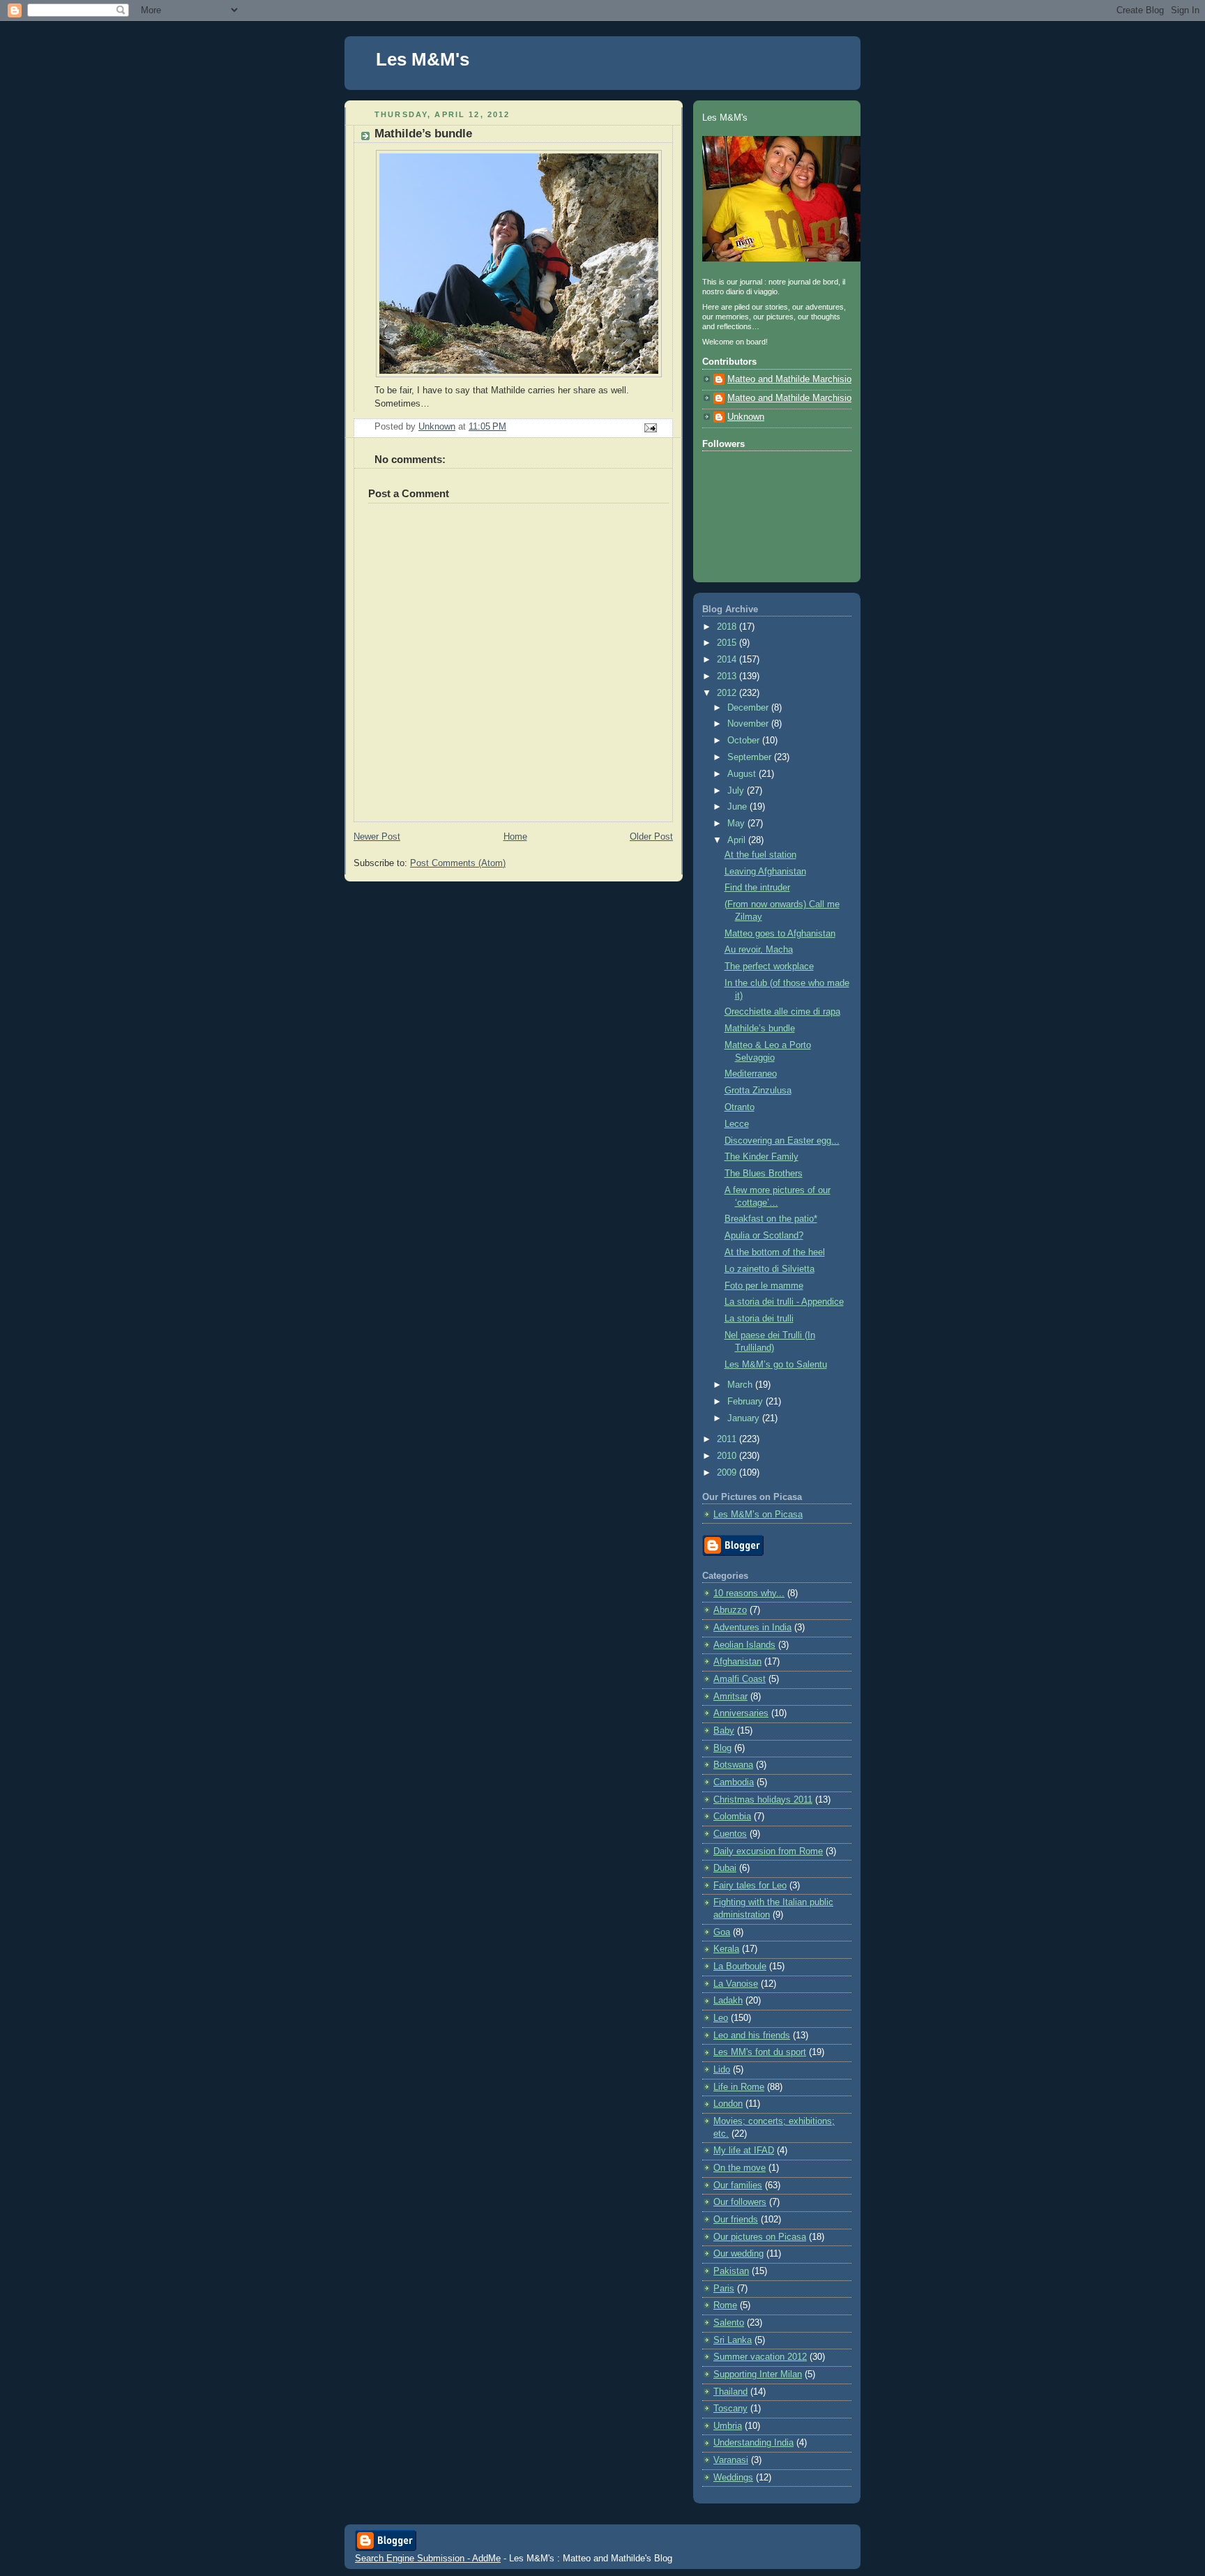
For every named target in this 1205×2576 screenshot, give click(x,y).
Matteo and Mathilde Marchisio (789, 379)
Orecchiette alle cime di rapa (782, 1012)
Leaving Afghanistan (765, 872)
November (749, 724)
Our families (738, 2185)
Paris (724, 2289)
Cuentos (730, 1834)
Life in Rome (739, 2087)
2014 (728, 660)
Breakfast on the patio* (771, 1219)
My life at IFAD (744, 2151)
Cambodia (734, 1782)
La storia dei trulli (759, 1319)
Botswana (733, 1765)
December (749, 708)
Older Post (651, 837)
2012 (728, 693)
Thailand (730, 2392)
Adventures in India (752, 1628)
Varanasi (731, 2460)
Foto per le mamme (764, 1286)
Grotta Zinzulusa (758, 1091)
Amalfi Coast (740, 1679)
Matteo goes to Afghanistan (780, 934)
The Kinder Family (761, 1157)
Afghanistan (737, 1662)
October (745, 741)
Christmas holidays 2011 (763, 1800)
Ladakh (728, 2001)
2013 (728, 676)
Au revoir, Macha (759, 950)
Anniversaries (741, 1713)
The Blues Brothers (764, 1174)
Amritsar (730, 1697)
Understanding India (753, 2443)
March (741, 1385)
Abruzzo (730, 1610)
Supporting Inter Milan (758, 2374)
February (747, 1402)
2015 (728, 643)
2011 (728, 1439)
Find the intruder (757, 888)
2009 (728, 1473)
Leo (721, 2018)
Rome (725, 2305)
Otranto (740, 1107)
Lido (722, 2070)
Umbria (728, 2426)
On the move (740, 2168)
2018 (728, 627)
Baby (724, 1731)
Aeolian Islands (744, 1645)
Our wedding (738, 2254)
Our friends (736, 2220)
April (738, 840)
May (737, 824)
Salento (729, 2323)
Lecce (737, 1124)
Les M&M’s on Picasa (758, 1515)
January (745, 1418)
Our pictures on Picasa (760, 2237)
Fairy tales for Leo (750, 1886)
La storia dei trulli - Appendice (784, 1302)
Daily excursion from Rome (768, 1851)
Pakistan (731, 2271)
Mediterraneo (751, 1074)
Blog (722, 1748)
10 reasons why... (749, 1593)
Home (515, 837)
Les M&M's (423, 59)
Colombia (732, 1817)
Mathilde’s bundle (760, 1029)
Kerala (726, 1949)
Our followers (740, 2202)
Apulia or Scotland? (764, 1236)
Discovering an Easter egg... (782, 1141)
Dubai (725, 1868)
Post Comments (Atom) (458, 863)
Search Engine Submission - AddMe (428, 2558)
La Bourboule (740, 1967)
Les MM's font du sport (760, 2052)
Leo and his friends (752, 2036)
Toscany (730, 2409)
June (738, 807)
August (743, 774)
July (737, 791)
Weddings (733, 2478)
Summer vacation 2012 (760, 2357)
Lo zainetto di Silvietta (770, 1269)
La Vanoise (736, 1984)
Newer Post (377, 837)
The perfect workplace (769, 967)
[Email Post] (650, 427)
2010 (728, 1456)
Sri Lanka (733, 2340)
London (728, 2104)
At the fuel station (760, 855)
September (751, 757)
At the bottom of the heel (775, 1252)
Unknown (746, 417)
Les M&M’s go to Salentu (776, 1365)
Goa (722, 1932)
